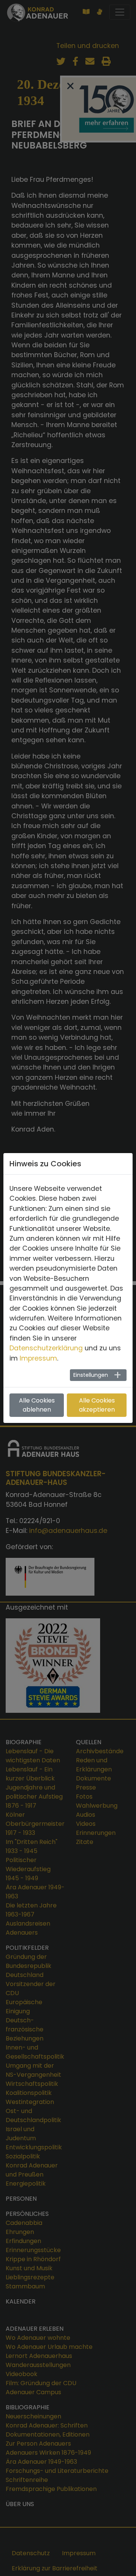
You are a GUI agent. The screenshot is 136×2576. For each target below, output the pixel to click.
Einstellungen (91, 1375)
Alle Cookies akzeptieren (97, 1405)
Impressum (38, 1358)
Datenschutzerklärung (46, 1348)
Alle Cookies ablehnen (37, 1405)
